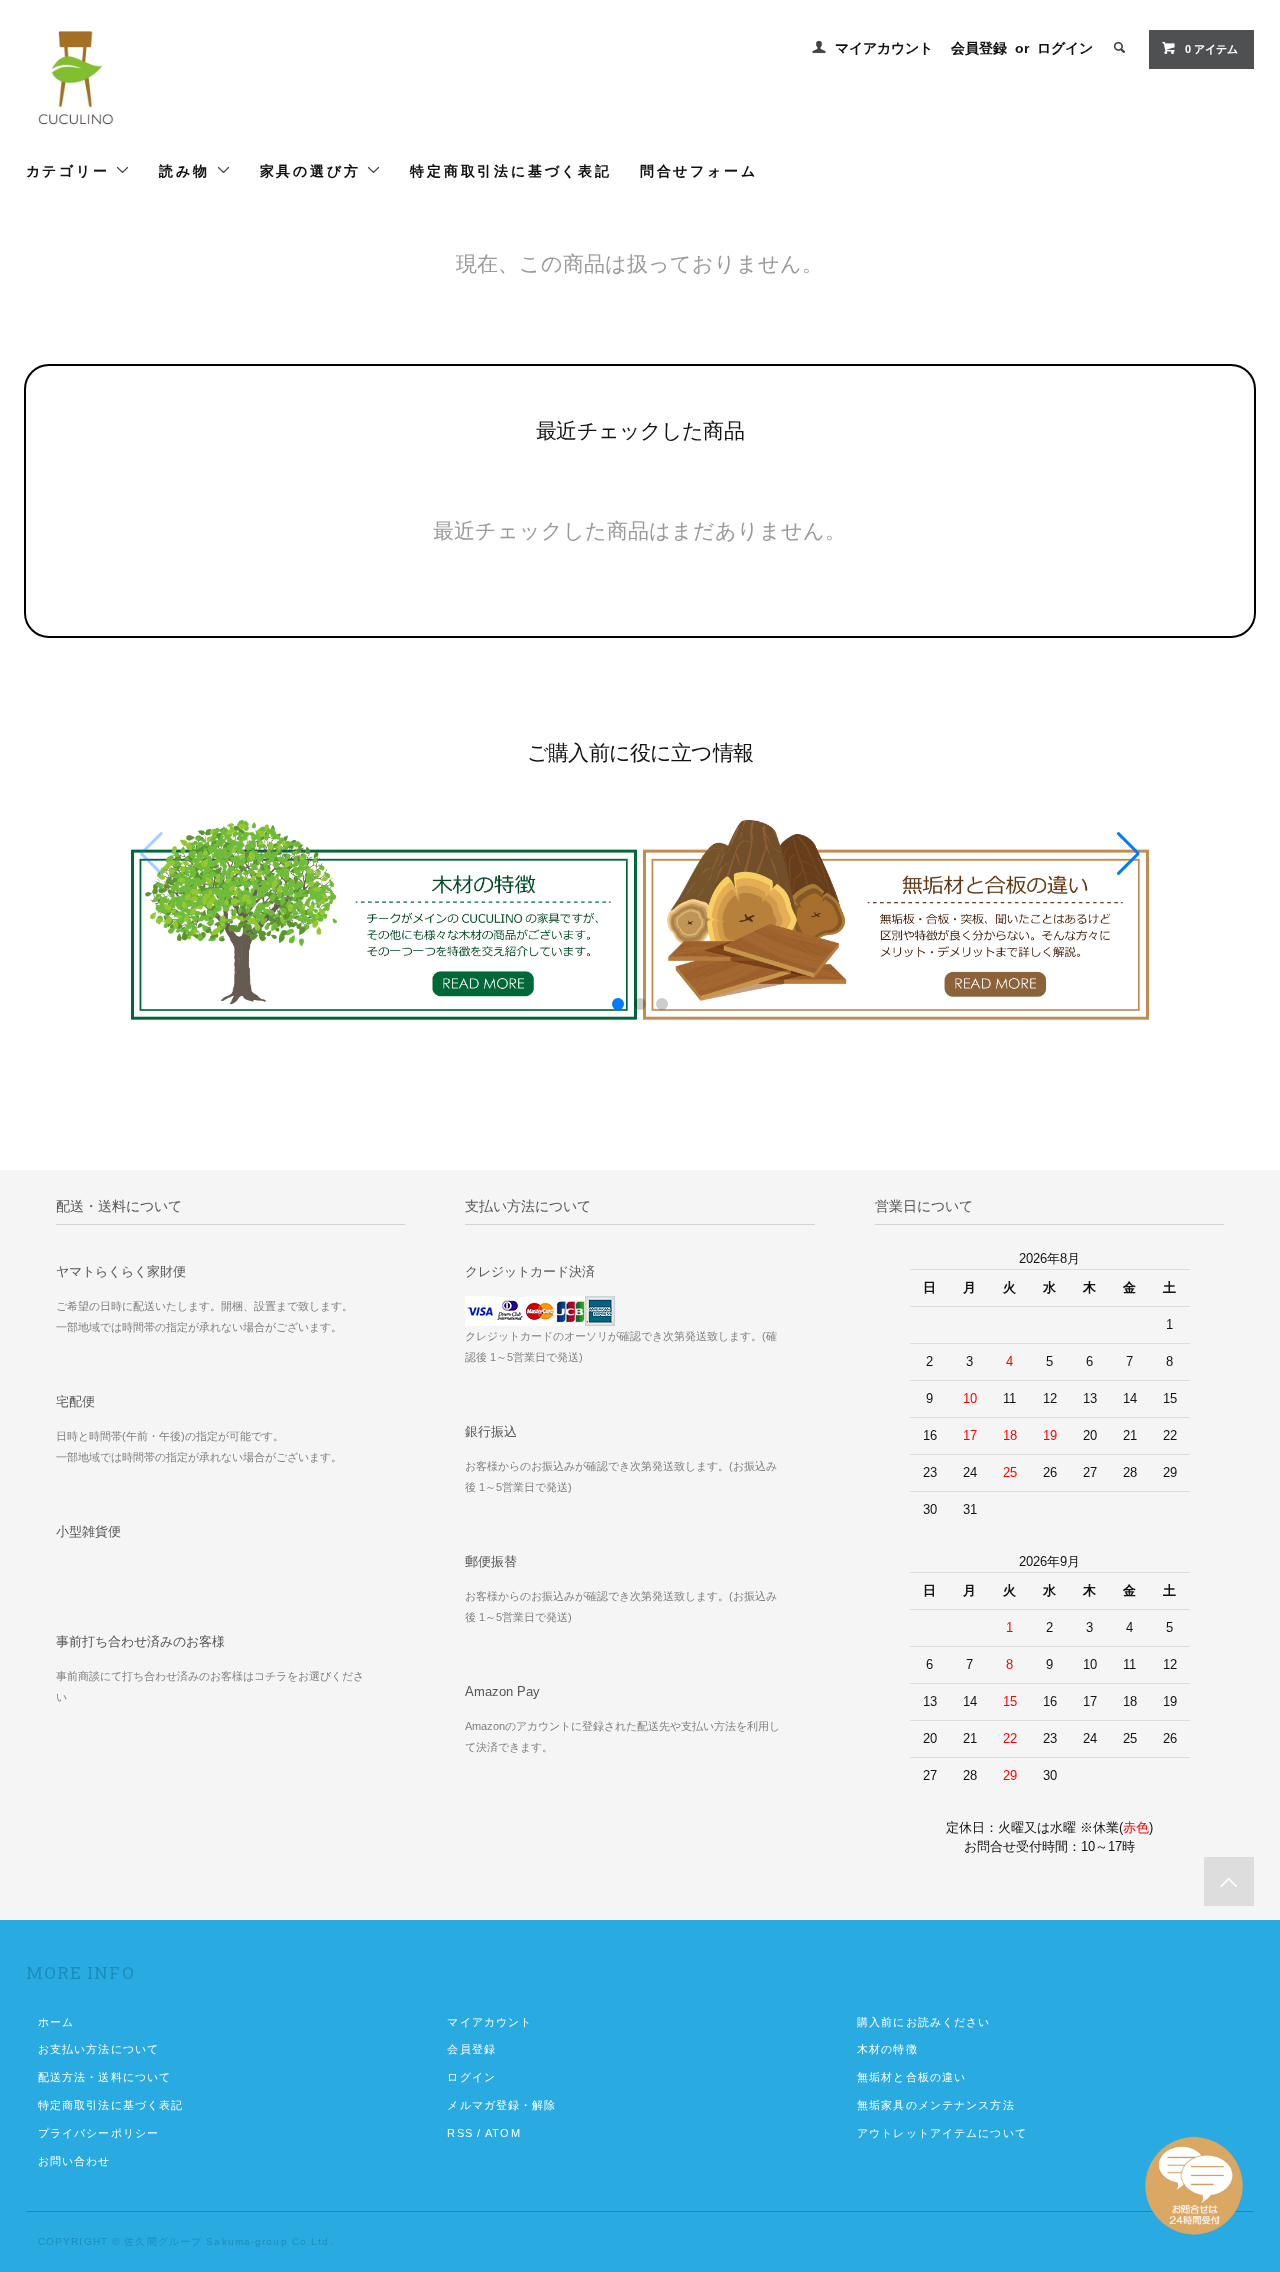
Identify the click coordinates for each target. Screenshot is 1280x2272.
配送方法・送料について (104, 2077)
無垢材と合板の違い (911, 2077)
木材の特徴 (887, 2049)
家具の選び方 (313, 170)
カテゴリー (71, 170)
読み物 (187, 170)
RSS (459, 2133)
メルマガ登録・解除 (501, 2105)
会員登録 (979, 48)
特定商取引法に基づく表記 (511, 170)
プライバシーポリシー (98, 2133)
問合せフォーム (699, 170)
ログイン (1065, 48)
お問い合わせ (74, 2161)
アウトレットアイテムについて (942, 2133)
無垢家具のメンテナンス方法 (936, 2105)
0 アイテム (1211, 49)
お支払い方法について (98, 2049)
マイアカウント (884, 48)
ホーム (56, 2022)
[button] (1128, 854)
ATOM (502, 2133)
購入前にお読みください (923, 2022)
